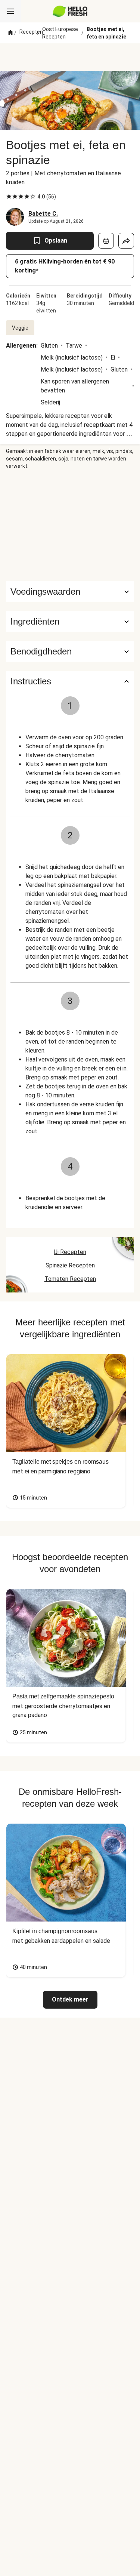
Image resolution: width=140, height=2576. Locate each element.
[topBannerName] (70, 57)
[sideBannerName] (70, 526)
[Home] (10, 33)
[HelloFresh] (70, 11)
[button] (70, 622)
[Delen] (126, 241)
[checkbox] (9, 197)
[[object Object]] (106, 241)
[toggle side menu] (10, 11)
